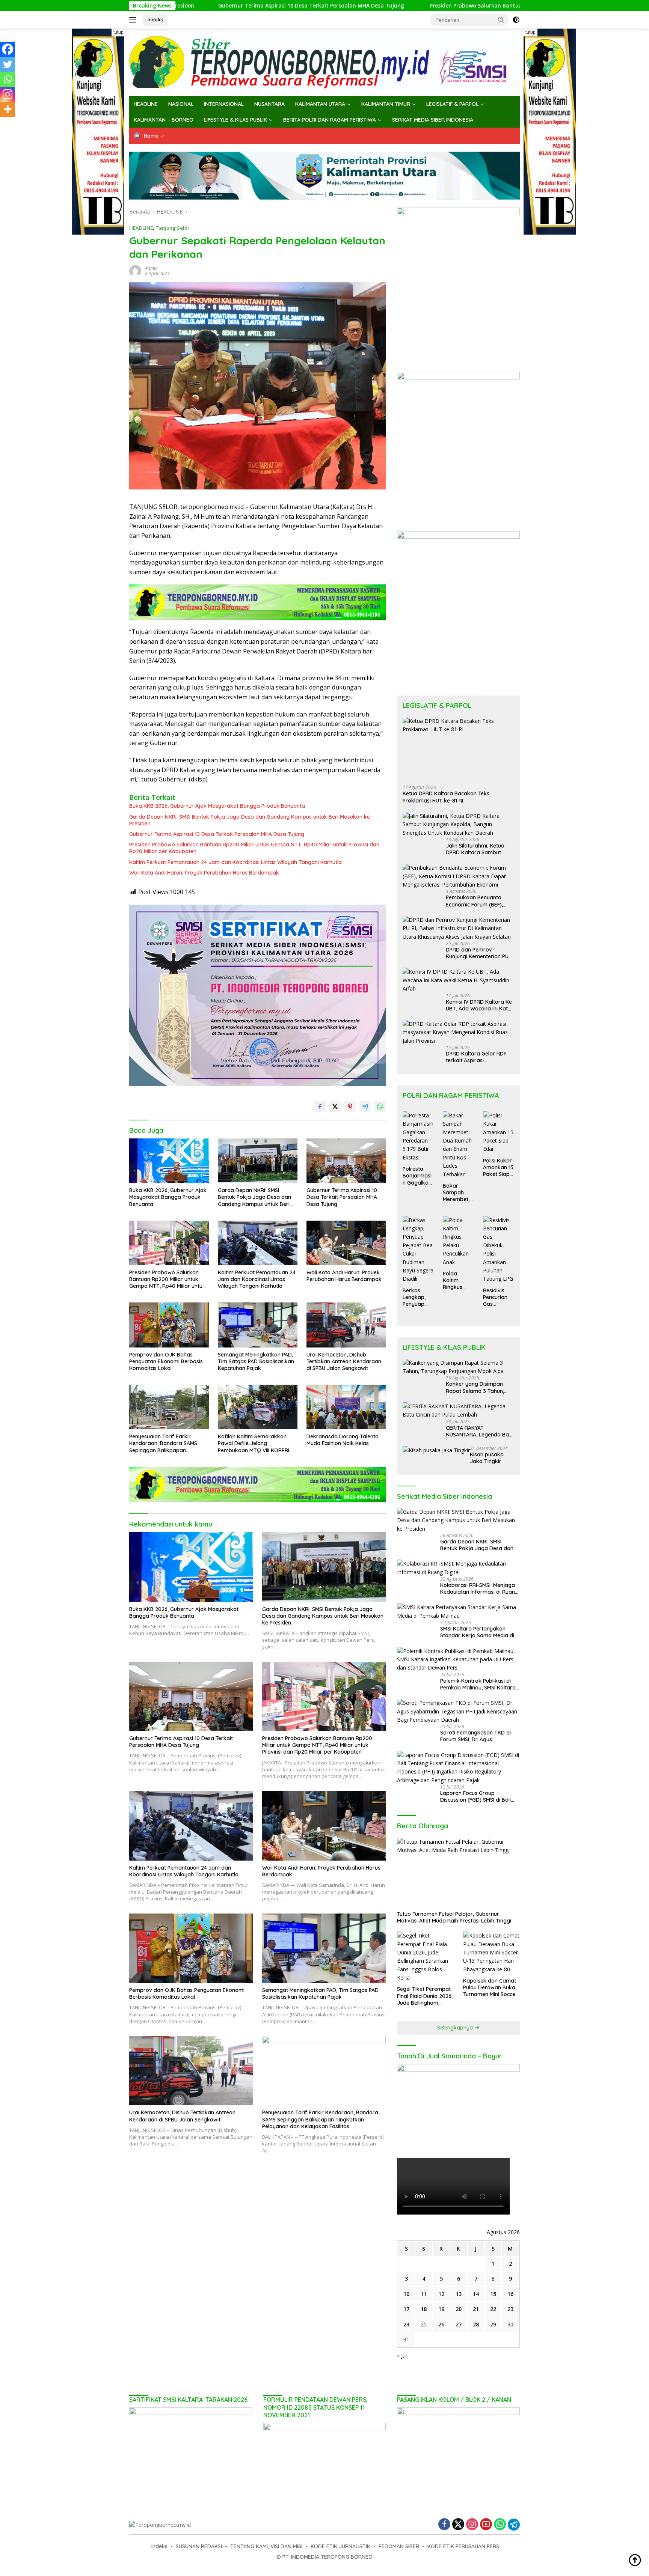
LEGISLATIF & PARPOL (452, 104)
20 (459, 2309)
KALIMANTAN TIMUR (386, 104)
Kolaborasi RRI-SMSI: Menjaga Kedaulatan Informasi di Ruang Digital (479, 1588)
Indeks (155, 20)
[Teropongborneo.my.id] (324, 62)
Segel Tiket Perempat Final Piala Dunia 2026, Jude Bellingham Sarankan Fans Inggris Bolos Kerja (425, 1996)
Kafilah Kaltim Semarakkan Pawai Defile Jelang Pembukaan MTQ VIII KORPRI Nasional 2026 (254, 1443)
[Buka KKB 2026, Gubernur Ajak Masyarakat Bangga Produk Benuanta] (169, 1161)
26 (441, 2324)
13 (459, 2294)
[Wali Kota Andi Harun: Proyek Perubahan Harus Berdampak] (346, 1243)
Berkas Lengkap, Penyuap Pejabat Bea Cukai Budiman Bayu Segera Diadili (418, 1297)
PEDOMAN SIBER (399, 2546)
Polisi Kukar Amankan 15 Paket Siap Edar (498, 1168)
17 (406, 2309)
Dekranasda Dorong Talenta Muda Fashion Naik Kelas (343, 1440)
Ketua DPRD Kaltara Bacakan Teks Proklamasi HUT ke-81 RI (446, 797)
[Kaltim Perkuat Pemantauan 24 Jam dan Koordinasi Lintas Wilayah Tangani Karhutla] (258, 1243)
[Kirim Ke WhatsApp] (380, 1107)
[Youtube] (486, 2525)
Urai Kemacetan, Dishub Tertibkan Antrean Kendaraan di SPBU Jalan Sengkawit (344, 1361)
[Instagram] (8, 94)
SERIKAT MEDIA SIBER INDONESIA (433, 120)
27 (459, 2324)
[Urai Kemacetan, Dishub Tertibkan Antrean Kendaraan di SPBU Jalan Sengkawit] (346, 1325)
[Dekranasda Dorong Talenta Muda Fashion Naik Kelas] (346, 1407)
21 (476, 2309)
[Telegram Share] (365, 1107)
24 (406, 2324)
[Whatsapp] (8, 79)
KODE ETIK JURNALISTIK (340, 2546)
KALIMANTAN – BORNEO (164, 120)
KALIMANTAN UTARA (320, 104)
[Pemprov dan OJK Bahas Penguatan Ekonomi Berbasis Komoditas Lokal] (169, 1325)
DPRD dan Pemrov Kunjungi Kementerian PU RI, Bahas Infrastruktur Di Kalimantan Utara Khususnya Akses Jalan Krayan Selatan (477, 953)
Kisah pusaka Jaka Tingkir (487, 1458)
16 (510, 2294)
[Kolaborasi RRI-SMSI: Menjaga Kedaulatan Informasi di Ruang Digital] (458, 1568)
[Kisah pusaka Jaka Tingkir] (436, 1450)
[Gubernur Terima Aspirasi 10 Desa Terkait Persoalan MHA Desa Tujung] (346, 1161)
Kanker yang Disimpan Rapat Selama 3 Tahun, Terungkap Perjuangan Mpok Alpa (475, 1387)
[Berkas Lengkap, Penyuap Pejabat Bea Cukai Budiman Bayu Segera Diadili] (418, 1250)
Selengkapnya (456, 2028)
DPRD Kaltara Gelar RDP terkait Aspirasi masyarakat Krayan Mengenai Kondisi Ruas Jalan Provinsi (476, 1057)
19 (441, 2309)
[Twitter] (8, 64)
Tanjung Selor (173, 228)
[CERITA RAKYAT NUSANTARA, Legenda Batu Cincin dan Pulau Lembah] (458, 1411)
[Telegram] (514, 2525)
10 (406, 2294)
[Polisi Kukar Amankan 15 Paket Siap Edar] (499, 1132)
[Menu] (134, 20)
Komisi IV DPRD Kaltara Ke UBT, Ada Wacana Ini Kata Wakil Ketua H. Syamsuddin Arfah (480, 1005)
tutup (118, 32)
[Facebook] (8, 49)
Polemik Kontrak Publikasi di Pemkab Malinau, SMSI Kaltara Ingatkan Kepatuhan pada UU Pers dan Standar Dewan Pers (478, 1684)
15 (493, 2294)
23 (510, 2309)
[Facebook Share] (320, 1107)
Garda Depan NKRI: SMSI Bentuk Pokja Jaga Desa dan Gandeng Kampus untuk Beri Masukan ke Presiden (250, 820)
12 (441, 2294)
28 (476, 2324)
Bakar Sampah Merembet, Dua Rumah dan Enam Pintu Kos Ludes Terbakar (457, 1193)
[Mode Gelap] (516, 20)
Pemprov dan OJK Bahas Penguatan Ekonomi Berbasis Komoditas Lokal (166, 1361)
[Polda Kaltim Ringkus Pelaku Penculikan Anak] (458, 1241)
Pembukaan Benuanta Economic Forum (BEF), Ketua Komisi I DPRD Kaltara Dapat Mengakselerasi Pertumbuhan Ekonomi (474, 901)
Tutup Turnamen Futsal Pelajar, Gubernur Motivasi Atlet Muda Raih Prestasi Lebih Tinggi (454, 1917)
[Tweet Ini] (335, 1107)
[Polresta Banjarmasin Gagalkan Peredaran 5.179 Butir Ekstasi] (418, 1137)
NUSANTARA (269, 104)
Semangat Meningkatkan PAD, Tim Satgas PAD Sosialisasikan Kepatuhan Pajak (256, 1361)
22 (493, 2309)
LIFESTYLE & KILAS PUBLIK (235, 120)
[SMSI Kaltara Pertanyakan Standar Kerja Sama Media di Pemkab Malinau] (458, 1612)
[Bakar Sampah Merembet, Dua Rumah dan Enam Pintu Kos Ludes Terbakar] (458, 1145)
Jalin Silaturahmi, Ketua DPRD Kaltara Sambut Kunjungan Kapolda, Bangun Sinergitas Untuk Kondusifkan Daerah (476, 849)
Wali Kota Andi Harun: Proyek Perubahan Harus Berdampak (204, 873)
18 (424, 2309)
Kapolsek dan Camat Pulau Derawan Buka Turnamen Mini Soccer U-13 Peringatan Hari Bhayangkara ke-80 (490, 1988)
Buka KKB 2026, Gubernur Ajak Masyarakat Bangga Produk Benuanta (218, 806)
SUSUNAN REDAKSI (199, 2546)
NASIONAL (181, 104)
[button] (501, 20)
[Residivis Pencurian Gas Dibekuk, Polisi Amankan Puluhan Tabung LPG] (499, 1250)
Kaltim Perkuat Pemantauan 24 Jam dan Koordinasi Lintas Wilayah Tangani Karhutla (235, 862)
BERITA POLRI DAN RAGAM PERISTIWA (330, 120)
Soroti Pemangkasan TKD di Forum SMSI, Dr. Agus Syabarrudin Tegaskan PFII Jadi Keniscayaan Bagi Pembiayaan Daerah (480, 1736)
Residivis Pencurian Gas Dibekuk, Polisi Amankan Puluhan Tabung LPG (498, 1297)
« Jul (402, 2355)
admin (151, 268)
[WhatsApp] (500, 2525)
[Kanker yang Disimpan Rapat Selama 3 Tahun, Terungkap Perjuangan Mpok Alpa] (458, 1367)
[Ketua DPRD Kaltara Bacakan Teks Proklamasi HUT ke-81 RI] (458, 748)
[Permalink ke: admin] (135, 270)
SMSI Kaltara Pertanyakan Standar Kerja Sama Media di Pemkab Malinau (477, 1632)
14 (476, 2294)
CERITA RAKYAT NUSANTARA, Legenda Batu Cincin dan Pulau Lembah (480, 1431)
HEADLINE (146, 104)
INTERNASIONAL (224, 104)
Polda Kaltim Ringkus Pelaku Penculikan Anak (456, 1280)
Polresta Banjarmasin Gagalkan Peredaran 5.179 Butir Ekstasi (417, 1176)
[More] (8, 109)
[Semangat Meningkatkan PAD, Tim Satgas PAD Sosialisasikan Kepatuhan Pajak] (258, 1325)
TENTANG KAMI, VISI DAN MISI (266, 2546)
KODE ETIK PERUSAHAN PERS (463, 2546)
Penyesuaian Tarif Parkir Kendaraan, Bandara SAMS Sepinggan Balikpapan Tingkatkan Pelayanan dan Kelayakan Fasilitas (163, 1443)
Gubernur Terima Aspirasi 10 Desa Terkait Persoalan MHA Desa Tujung (217, 834)
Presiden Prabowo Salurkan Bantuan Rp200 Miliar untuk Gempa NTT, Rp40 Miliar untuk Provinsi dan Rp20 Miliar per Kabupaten (444, 6)
